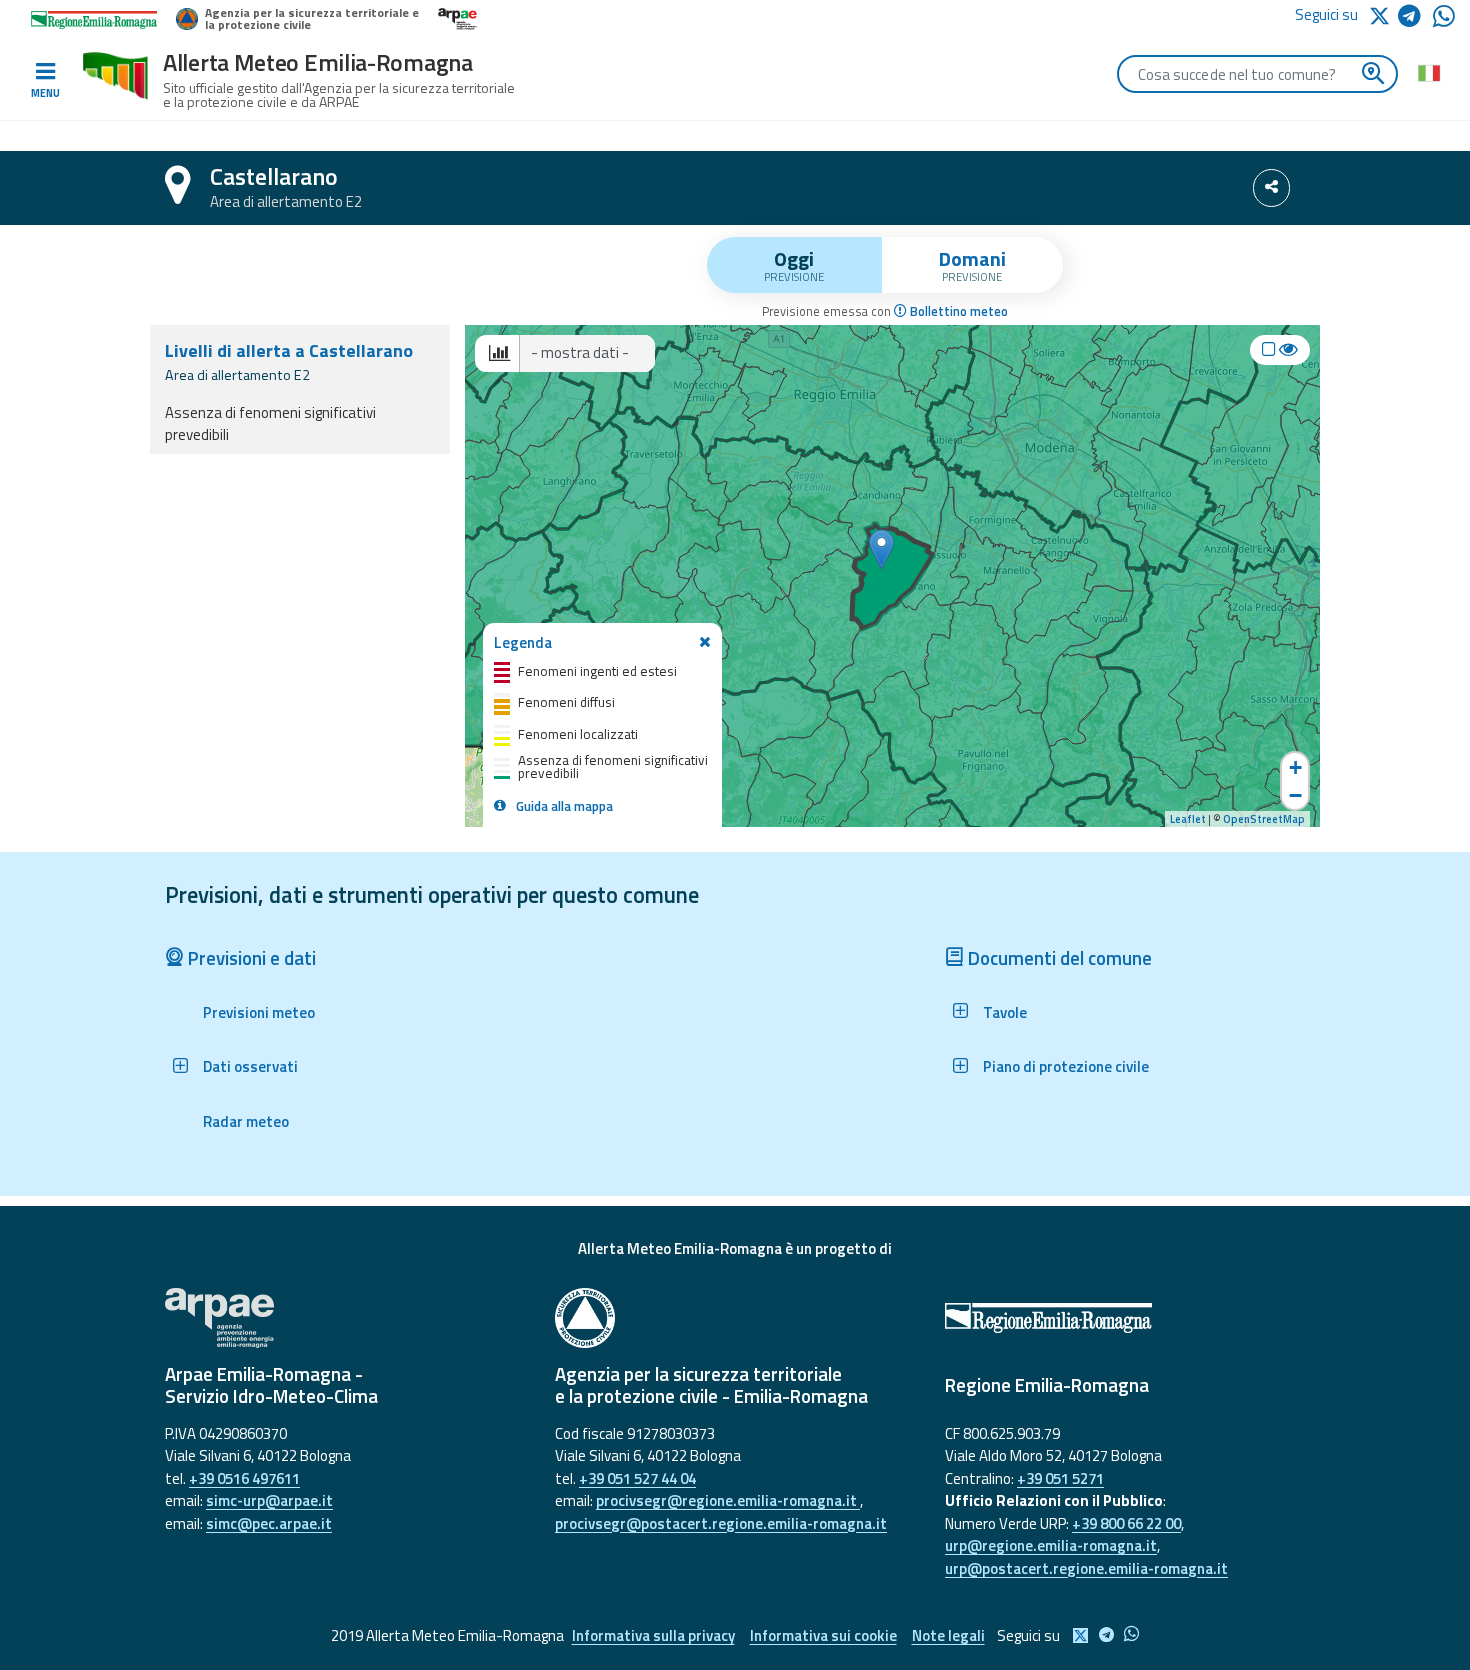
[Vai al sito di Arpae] (345, 1318)
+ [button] (1295, 767)
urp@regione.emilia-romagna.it (1051, 1545)
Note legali (948, 1635)
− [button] (1295, 795)
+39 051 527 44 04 (637, 1478)
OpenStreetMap (1264, 819)
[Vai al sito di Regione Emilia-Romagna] (1125, 1318)
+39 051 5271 (1060, 1478)
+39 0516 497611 (244, 1478)
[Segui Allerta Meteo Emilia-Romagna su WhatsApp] (1444, 21)
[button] (240, 1067)
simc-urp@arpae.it (269, 1500)
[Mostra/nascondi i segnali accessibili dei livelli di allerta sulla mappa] (1280, 350)
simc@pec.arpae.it (269, 1523)
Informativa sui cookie (823, 1635)
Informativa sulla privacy (653, 1635)
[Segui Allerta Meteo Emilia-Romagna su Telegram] (1415, 19)
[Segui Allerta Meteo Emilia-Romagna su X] (1383, 14)
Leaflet (1188, 819)
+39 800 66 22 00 (1126, 1523)
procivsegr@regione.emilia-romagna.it (728, 1500)
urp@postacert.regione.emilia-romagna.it (1086, 1568)
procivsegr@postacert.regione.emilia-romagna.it (721, 1523)
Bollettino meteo (957, 311)
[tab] (794, 265)
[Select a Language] (1428, 72)
